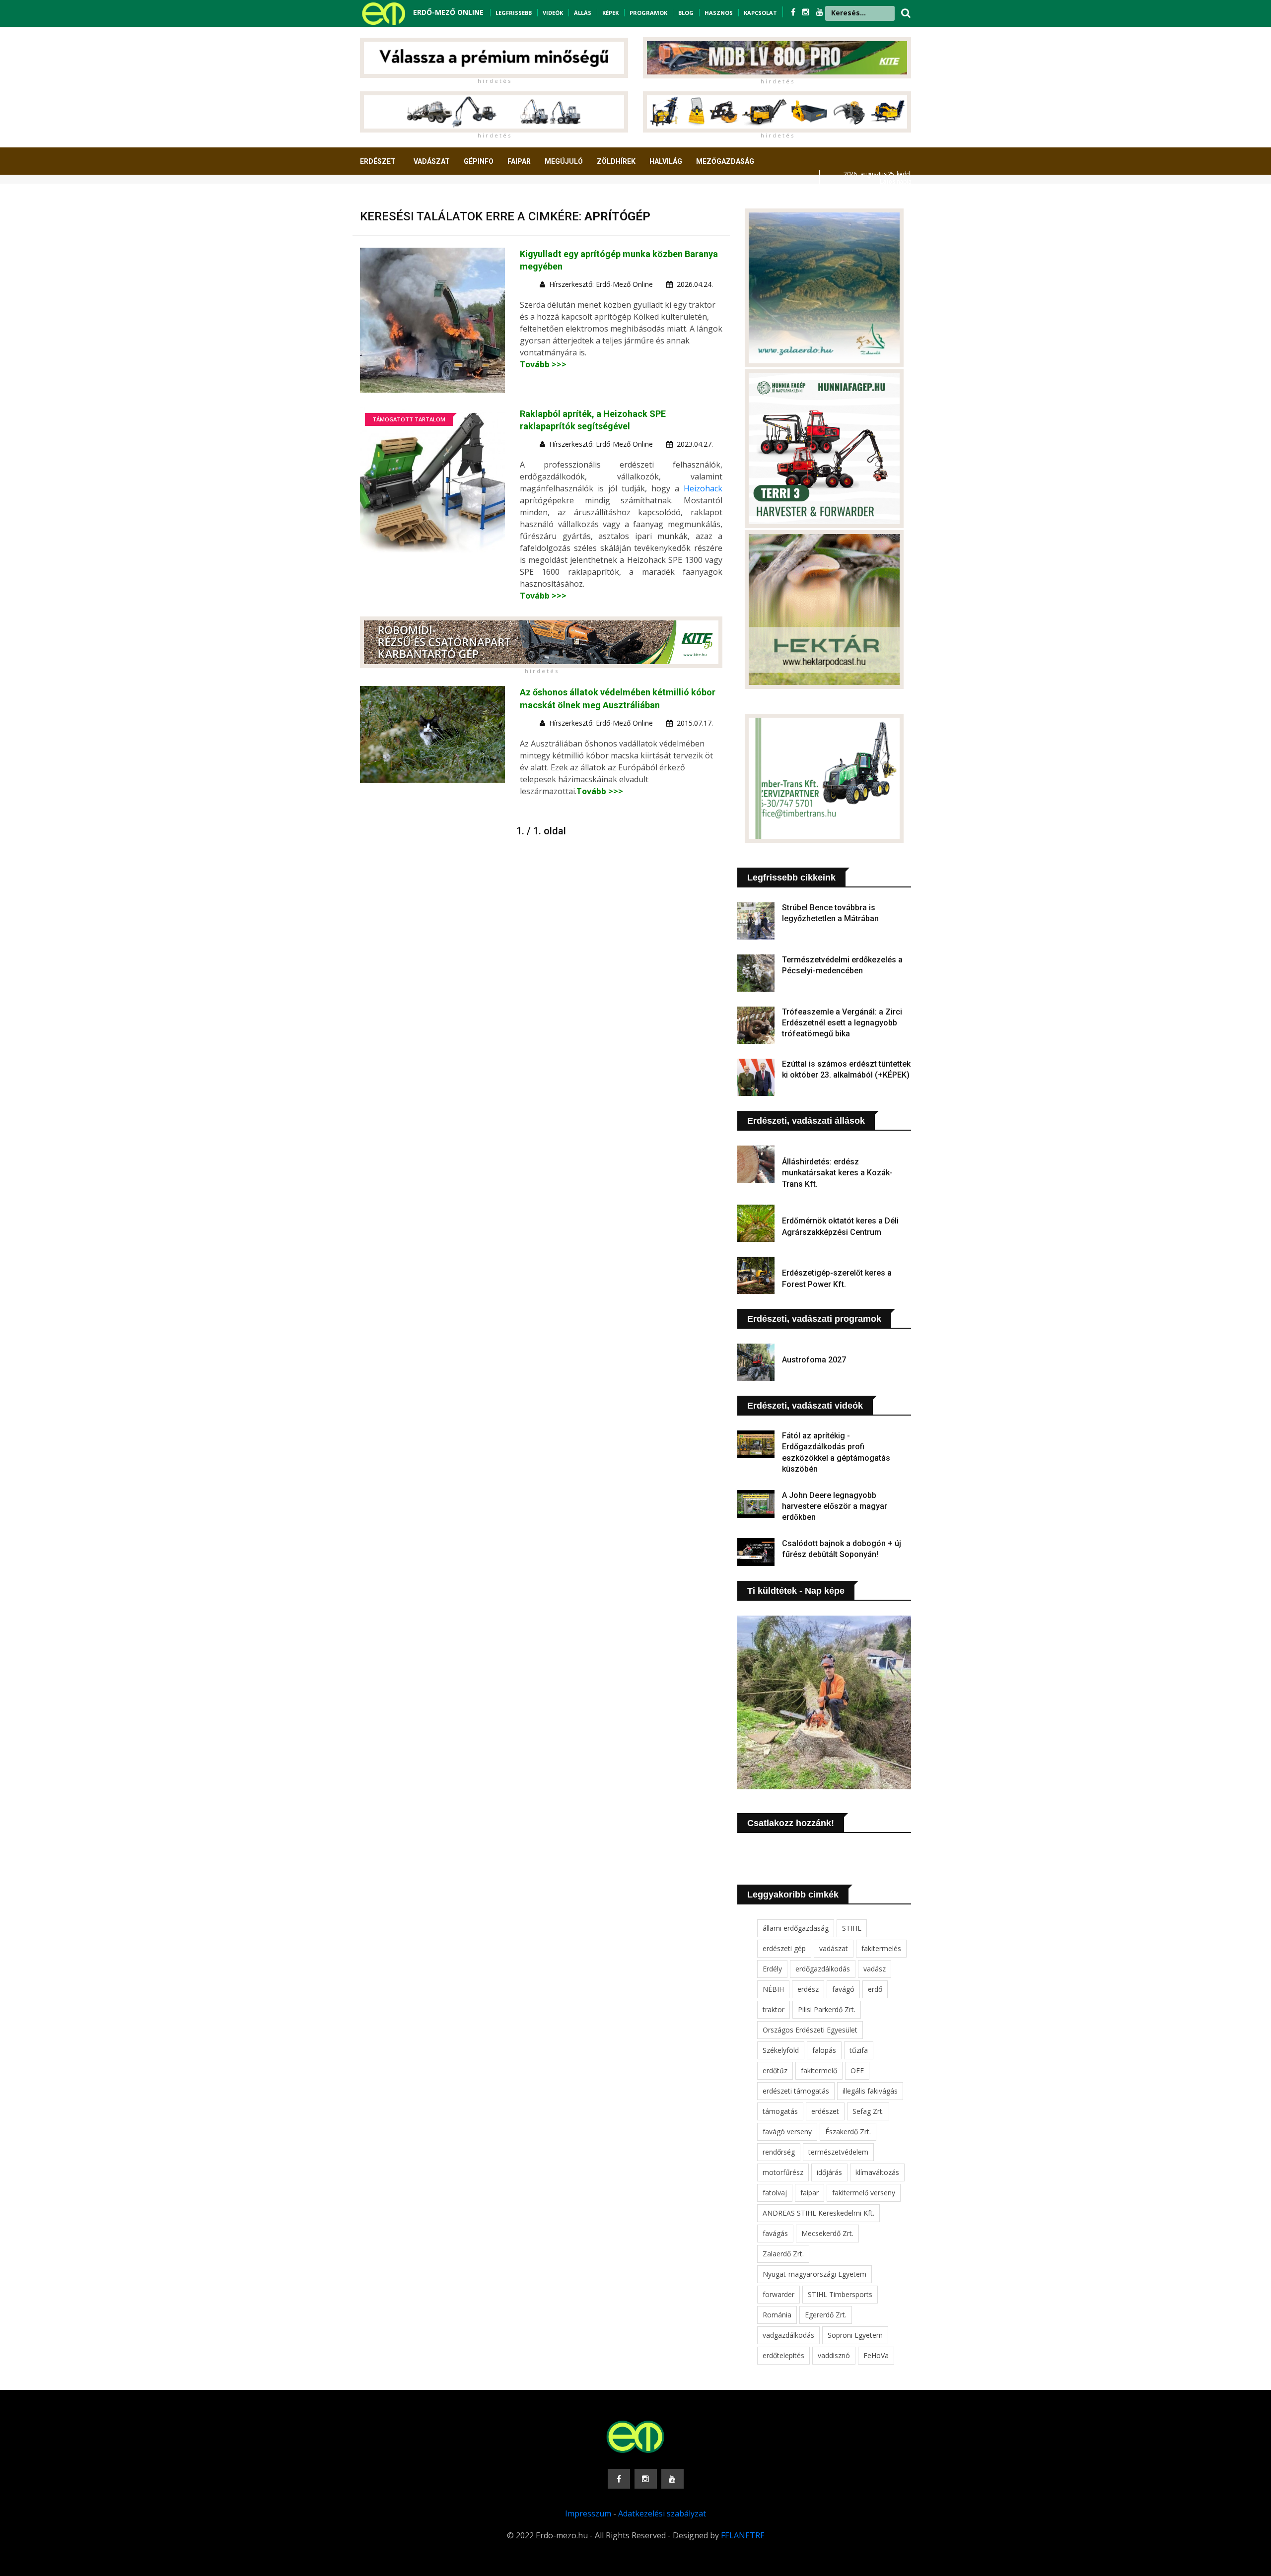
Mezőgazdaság (725, 161)
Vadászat (432, 161)
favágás (775, 2233)
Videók (553, 13)
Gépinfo (479, 161)
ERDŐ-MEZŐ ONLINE (448, 12)
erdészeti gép (784, 1948)
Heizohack (703, 488)
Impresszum (588, 2513)
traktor (774, 2009)
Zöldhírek (616, 161)
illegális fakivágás (870, 2091)
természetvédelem (838, 2152)
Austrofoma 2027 (814, 1360)
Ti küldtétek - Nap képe (796, 1591)
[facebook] (794, 12)
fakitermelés (881, 1948)
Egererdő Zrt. (826, 2315)
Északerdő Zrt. (848, 2132)
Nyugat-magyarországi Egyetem (814, 2274)
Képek (610, 13)
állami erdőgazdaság (796, 1928)
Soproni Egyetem (855, 2335)
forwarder (778, 2294)
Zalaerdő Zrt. (783, 2254)
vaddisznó (834, 2355)
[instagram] (807, 12)
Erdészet (378, 161)
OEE (857, 2070)
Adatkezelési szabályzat (662, 2513)
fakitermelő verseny (864, 2193)
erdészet (825, 2111)
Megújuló (564, 161)
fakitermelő (819, 2070)
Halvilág (666, 161)
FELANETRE (743, 2535)
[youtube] (820, 12)
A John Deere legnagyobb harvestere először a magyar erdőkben (835, 1506)
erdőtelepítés (783, 2355)
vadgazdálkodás (788, 2335)
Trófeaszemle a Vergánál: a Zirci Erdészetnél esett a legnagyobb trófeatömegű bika (842, 1023)
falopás (824, 2050)
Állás (583, 13)
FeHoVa (876, 2355)
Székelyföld (781, 2050)
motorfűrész (783, 2172)
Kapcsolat (760, 13)
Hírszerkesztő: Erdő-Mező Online (601, 284)
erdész (808, 1989)
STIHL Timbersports (840, 2294)
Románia (777, 2315)
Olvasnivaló (389, 198)
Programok (648, 13)
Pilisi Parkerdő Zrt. (827, 2009)
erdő (875, 1989)
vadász (875, 1969)
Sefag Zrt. (868, 2111)
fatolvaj (775, 2193)
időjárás (829, 2172)
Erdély (772, 1969)
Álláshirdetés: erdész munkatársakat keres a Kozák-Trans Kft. (837, 1173)
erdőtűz (775, 2070)
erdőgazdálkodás (823, 1969)
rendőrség (779, 2152)
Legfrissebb (514, 13)
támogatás (780, 2111)
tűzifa (859, 2050)
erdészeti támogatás (796, 2091)
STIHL (852, 1928)
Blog (686, 13)
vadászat (834, 1948)
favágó (843, 1989)
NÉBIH (773, 1989)
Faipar (519, 161)
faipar (810, 2193)
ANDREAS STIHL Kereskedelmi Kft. (818, 2213)
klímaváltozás (877, 2172)
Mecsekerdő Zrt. (827, 2233)
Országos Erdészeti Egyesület (810, 2030)
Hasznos (719, 13)
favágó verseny (787, 2132)
